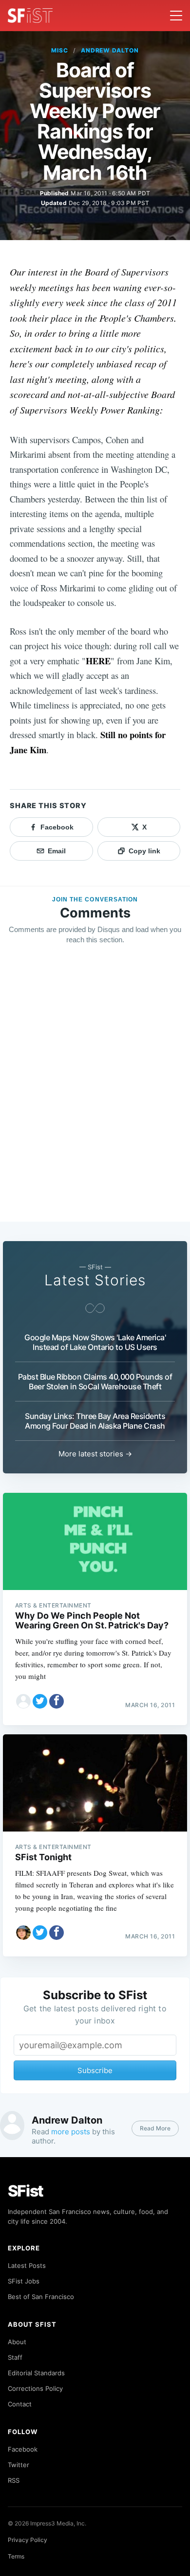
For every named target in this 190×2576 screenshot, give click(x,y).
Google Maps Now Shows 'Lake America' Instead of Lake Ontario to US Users (95, 1342)
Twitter (19, 2465)
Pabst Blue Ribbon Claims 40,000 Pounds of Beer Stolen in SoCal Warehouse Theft (95, 1382)
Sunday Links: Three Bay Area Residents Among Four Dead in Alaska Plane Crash (95, 1421)
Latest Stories (95, 1280)
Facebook (23, 2449)
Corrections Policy (35, 2388)
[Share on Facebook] (57, 1701)
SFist (26, 2191)
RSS (14, 2480)
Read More (155, 2128)
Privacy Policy (28, 2540)
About (17, 2342)
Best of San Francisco (41, 2297)
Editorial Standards (36, 2373)
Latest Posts (27, 2265)
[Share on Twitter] (40, 1701)
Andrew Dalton (110, 50)
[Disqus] (95, 1092)
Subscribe (95, 2070)
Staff (15, 2357)
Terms (16, 2556)
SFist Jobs (24, 2281)
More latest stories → (95, 1454)
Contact (20, 2404)
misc (60, 50)
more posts (71, 2132)
